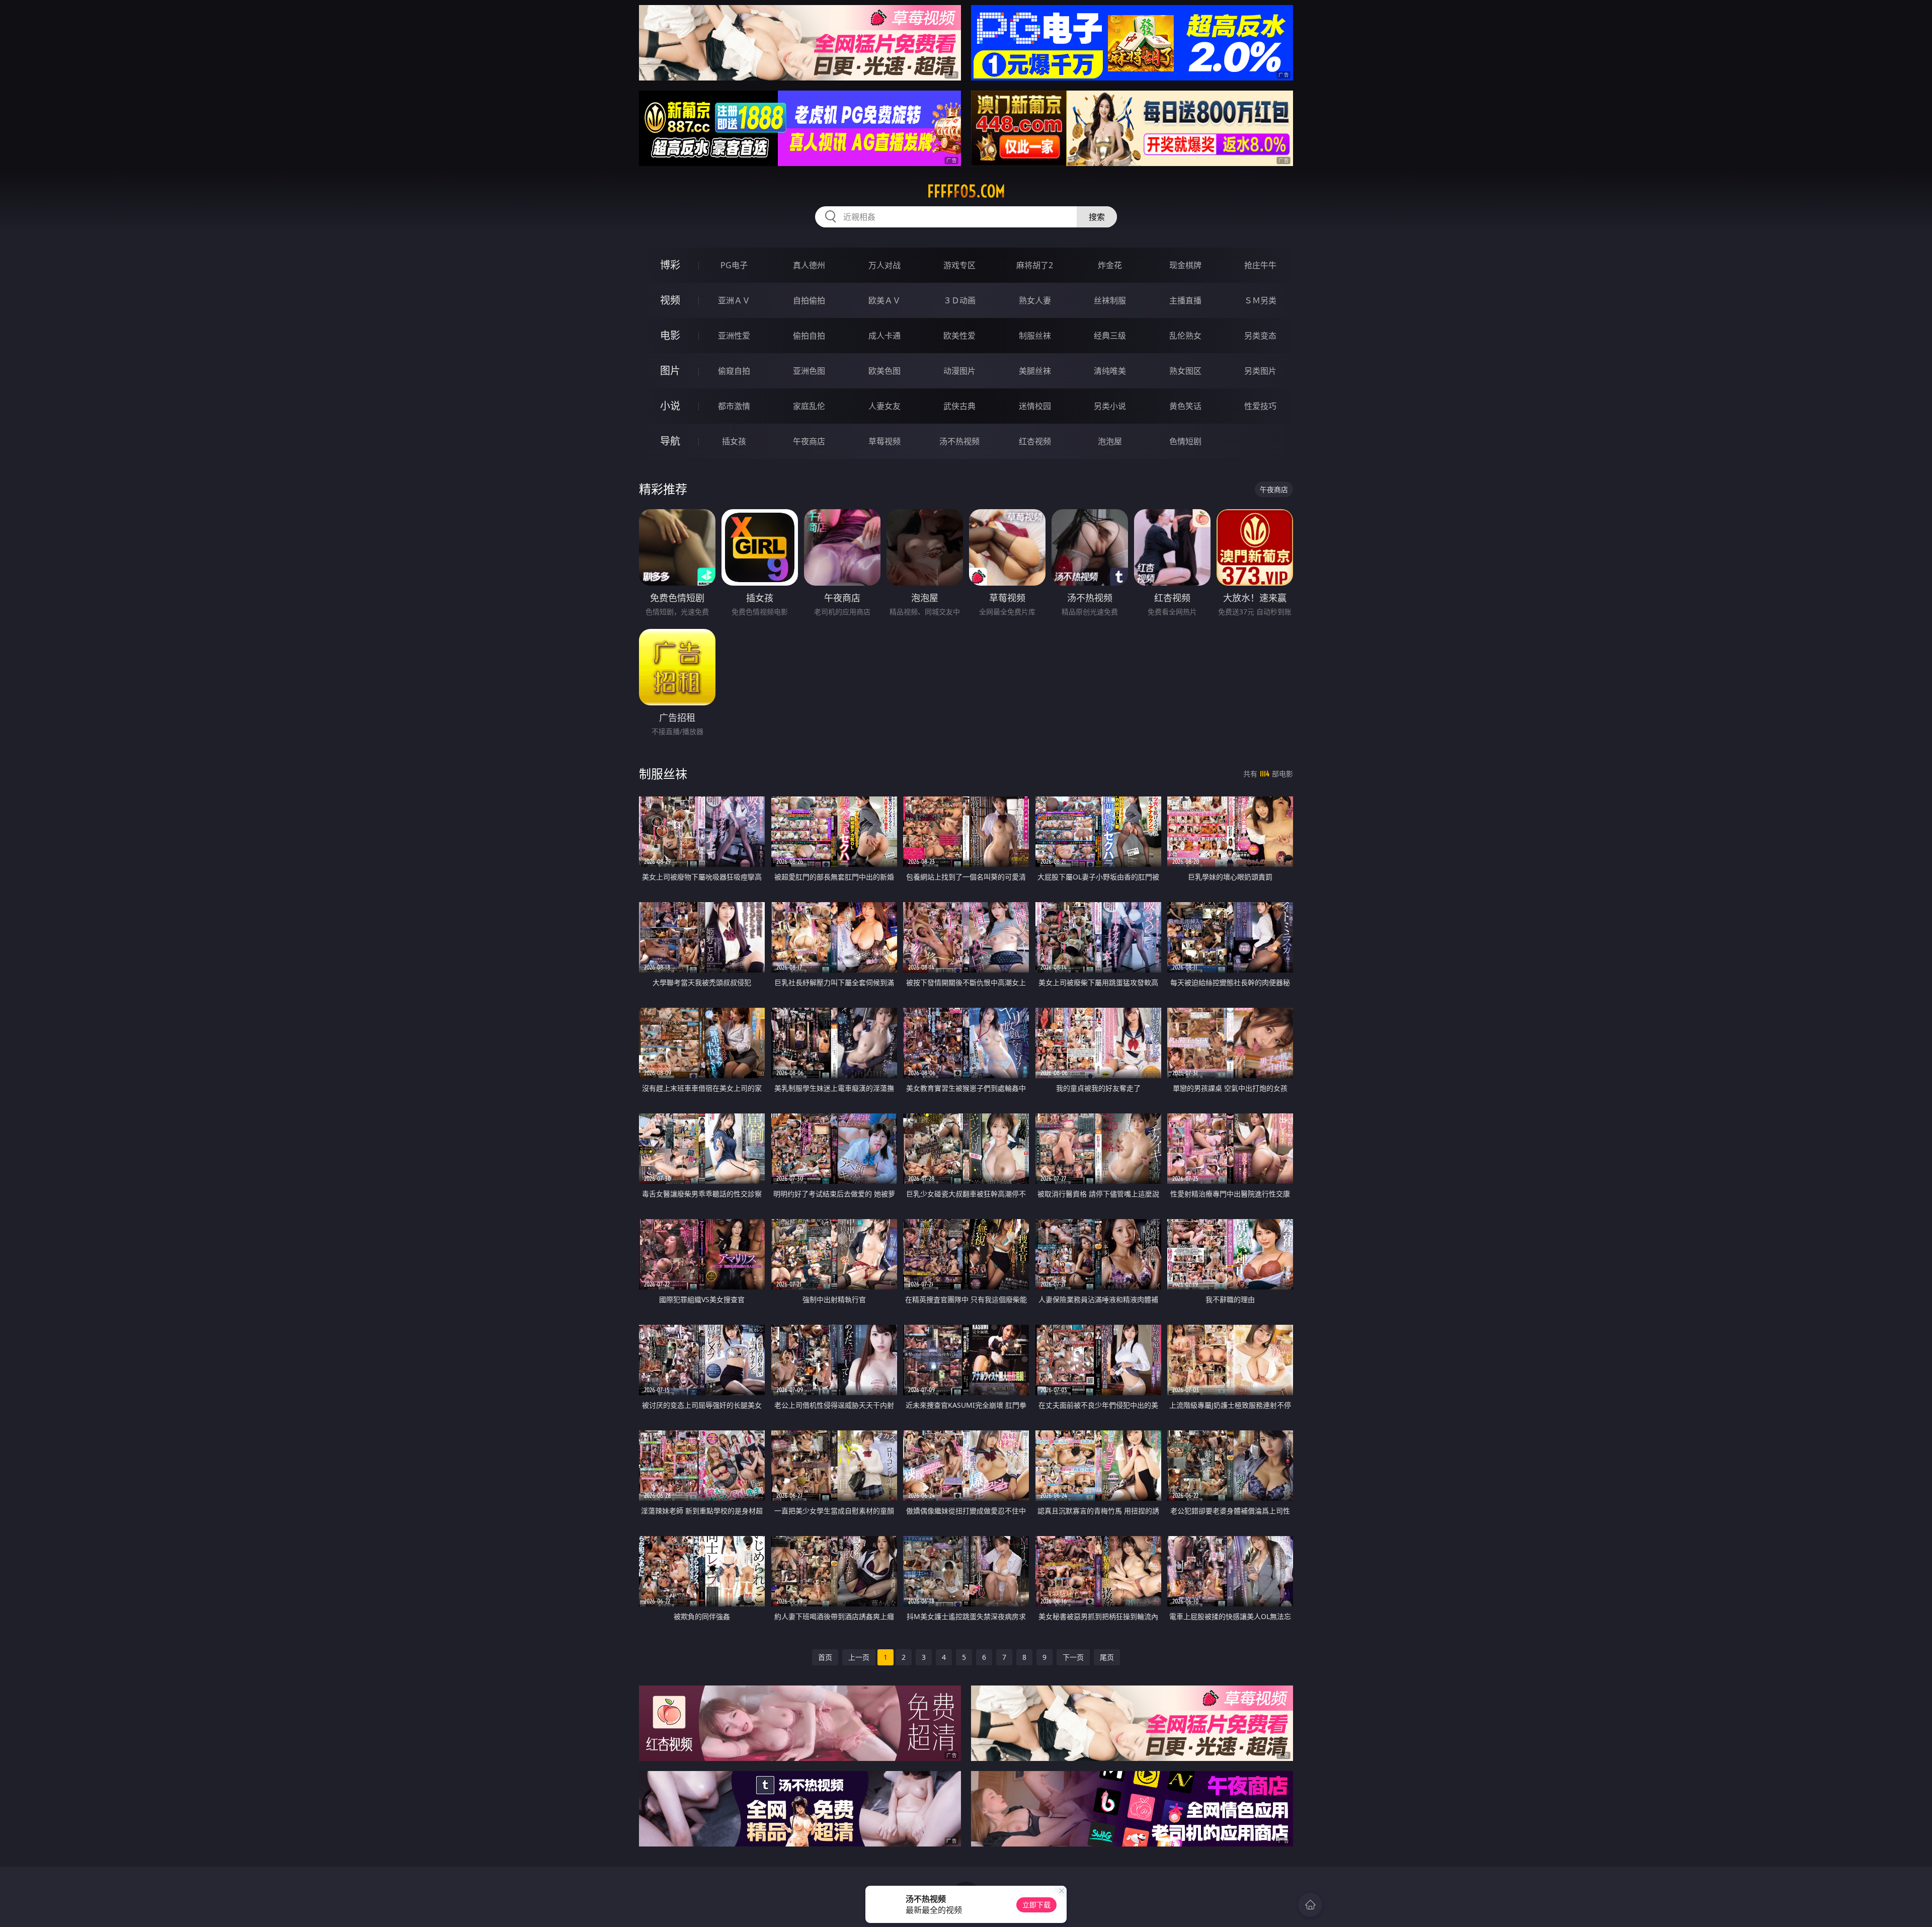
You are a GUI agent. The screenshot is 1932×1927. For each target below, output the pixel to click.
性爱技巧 (1260, 406)
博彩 (670, 265)
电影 (670, 335)
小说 (670, 406)
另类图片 (1260, 371)
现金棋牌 (1185, 265)
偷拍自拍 (809, 336)
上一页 (859, 1657)
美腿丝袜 (1035, 371)
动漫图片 (959, 371)
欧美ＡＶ (884, 300)
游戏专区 (959, 265)
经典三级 (1110, 336)
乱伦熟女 (1185, 336)
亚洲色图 (809, 371)
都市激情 (734, 406)
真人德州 (809, 265)
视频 (670, 300)
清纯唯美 (1110, 371)
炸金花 (1110, 265)
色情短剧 (1185, 441)
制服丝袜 (1035, 336)
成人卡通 (884, 336)
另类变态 (1260, 336)
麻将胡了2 (1035, 265)
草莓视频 (884, 441)
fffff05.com (966, 191)
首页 (825, 1657)
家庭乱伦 (809, 406)
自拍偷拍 (809, 300)
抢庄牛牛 (1260, 265)
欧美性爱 (959, 336)
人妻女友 (884, 406)
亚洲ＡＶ (734, 300)
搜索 (1097, 217)
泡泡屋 (1110, 441)
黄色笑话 (1185, 406)
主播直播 (1185, 300)
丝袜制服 (1110, 300)
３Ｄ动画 (959, 300)
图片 (670, 371)
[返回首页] (1310, 1905)
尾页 (1107, 1657)
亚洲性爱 (734, 336)
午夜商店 (809, 441)
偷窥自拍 (734, 371)
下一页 (1073, 1657)
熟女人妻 (1035, 300)
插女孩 (734, 441)
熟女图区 (1185, 371)
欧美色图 (884, 371)
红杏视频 (1035, 441)
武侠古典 (959, 406)
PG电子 (734, 265)
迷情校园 (1035, 406)
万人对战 (884, 265)
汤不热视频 (959, 441)
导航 (670, 441)
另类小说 (1110, 406)
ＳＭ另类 (1260, 300)
